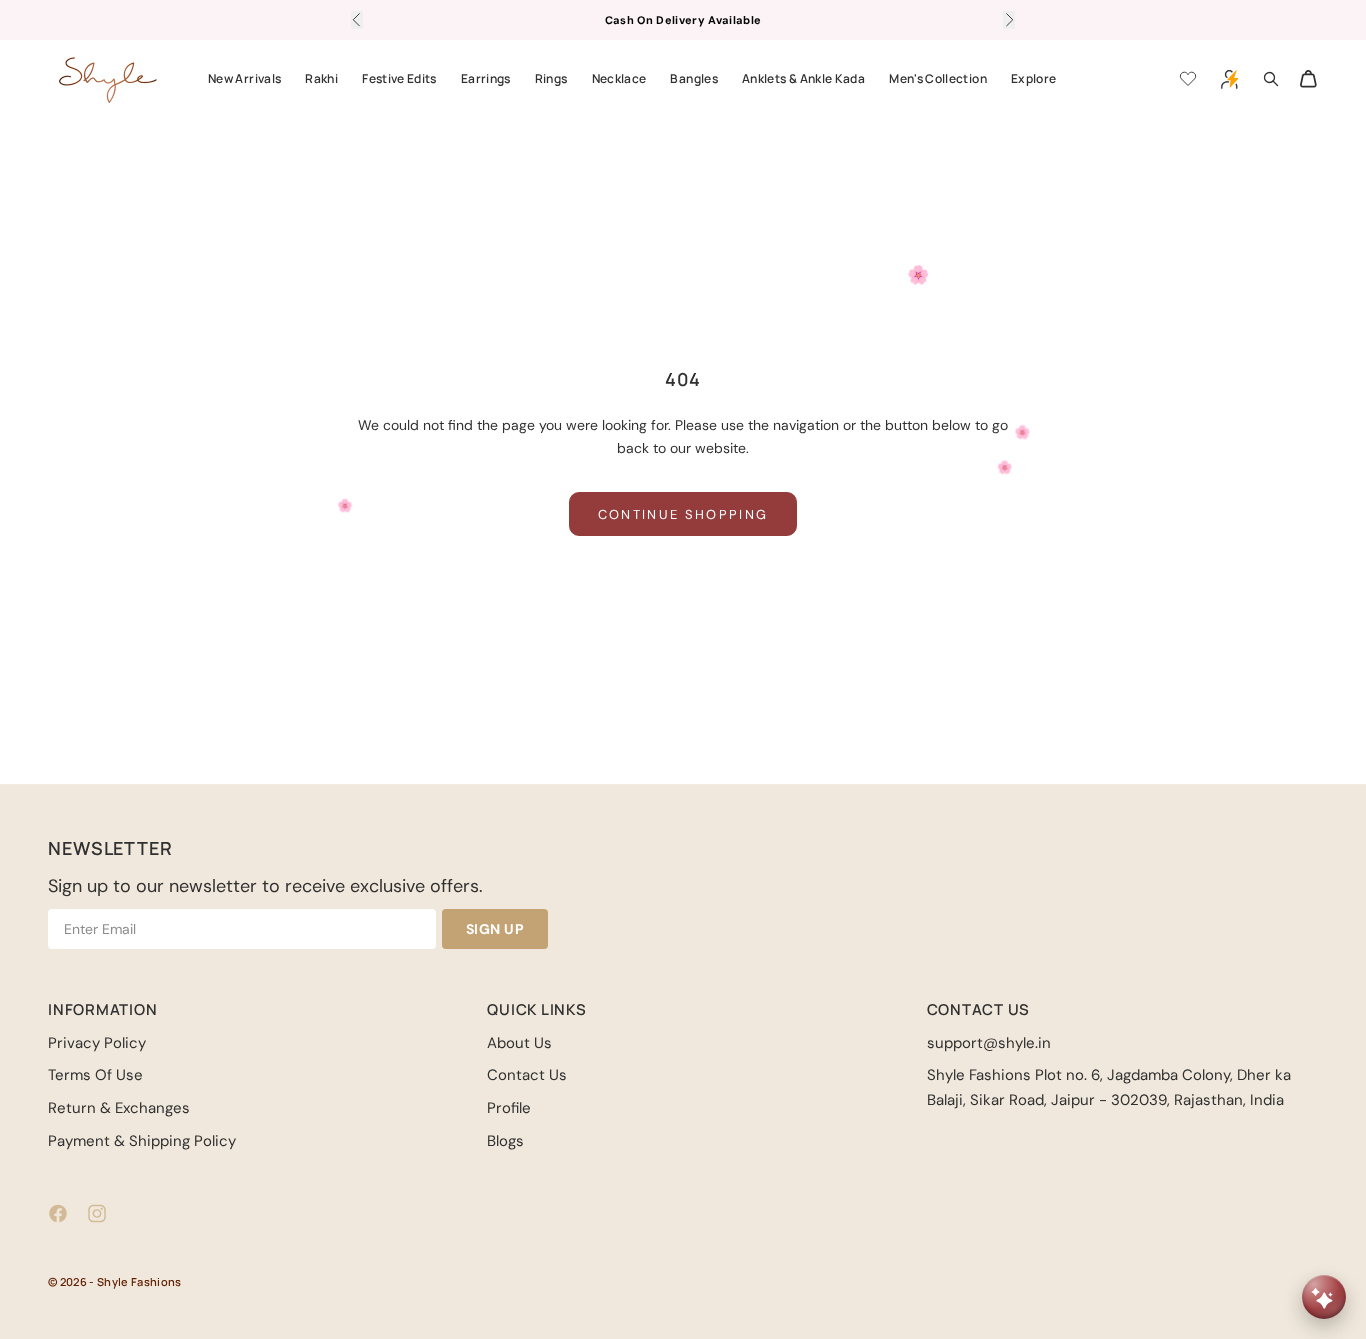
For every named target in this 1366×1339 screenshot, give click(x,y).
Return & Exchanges (119, 1108)
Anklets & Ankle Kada (803, 78)
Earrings (486, 78)
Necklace (619, 78)
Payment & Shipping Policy (142, 1141)
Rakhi (321, 78)
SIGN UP (495, 929)
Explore (1034, 78)
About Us (519, 1043)
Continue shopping (683, 514)
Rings (551, 78)
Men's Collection (938, 78)
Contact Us (527, 1075)
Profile (509, 1108)
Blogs (505, 1141)
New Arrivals (244, 78)
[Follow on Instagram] (97, 1213)
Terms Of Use (95, 1075)
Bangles (694, 78)
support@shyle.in (989, 1043)
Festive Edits (399, 78)
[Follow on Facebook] (58, 1213)
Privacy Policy (97, 1043)
